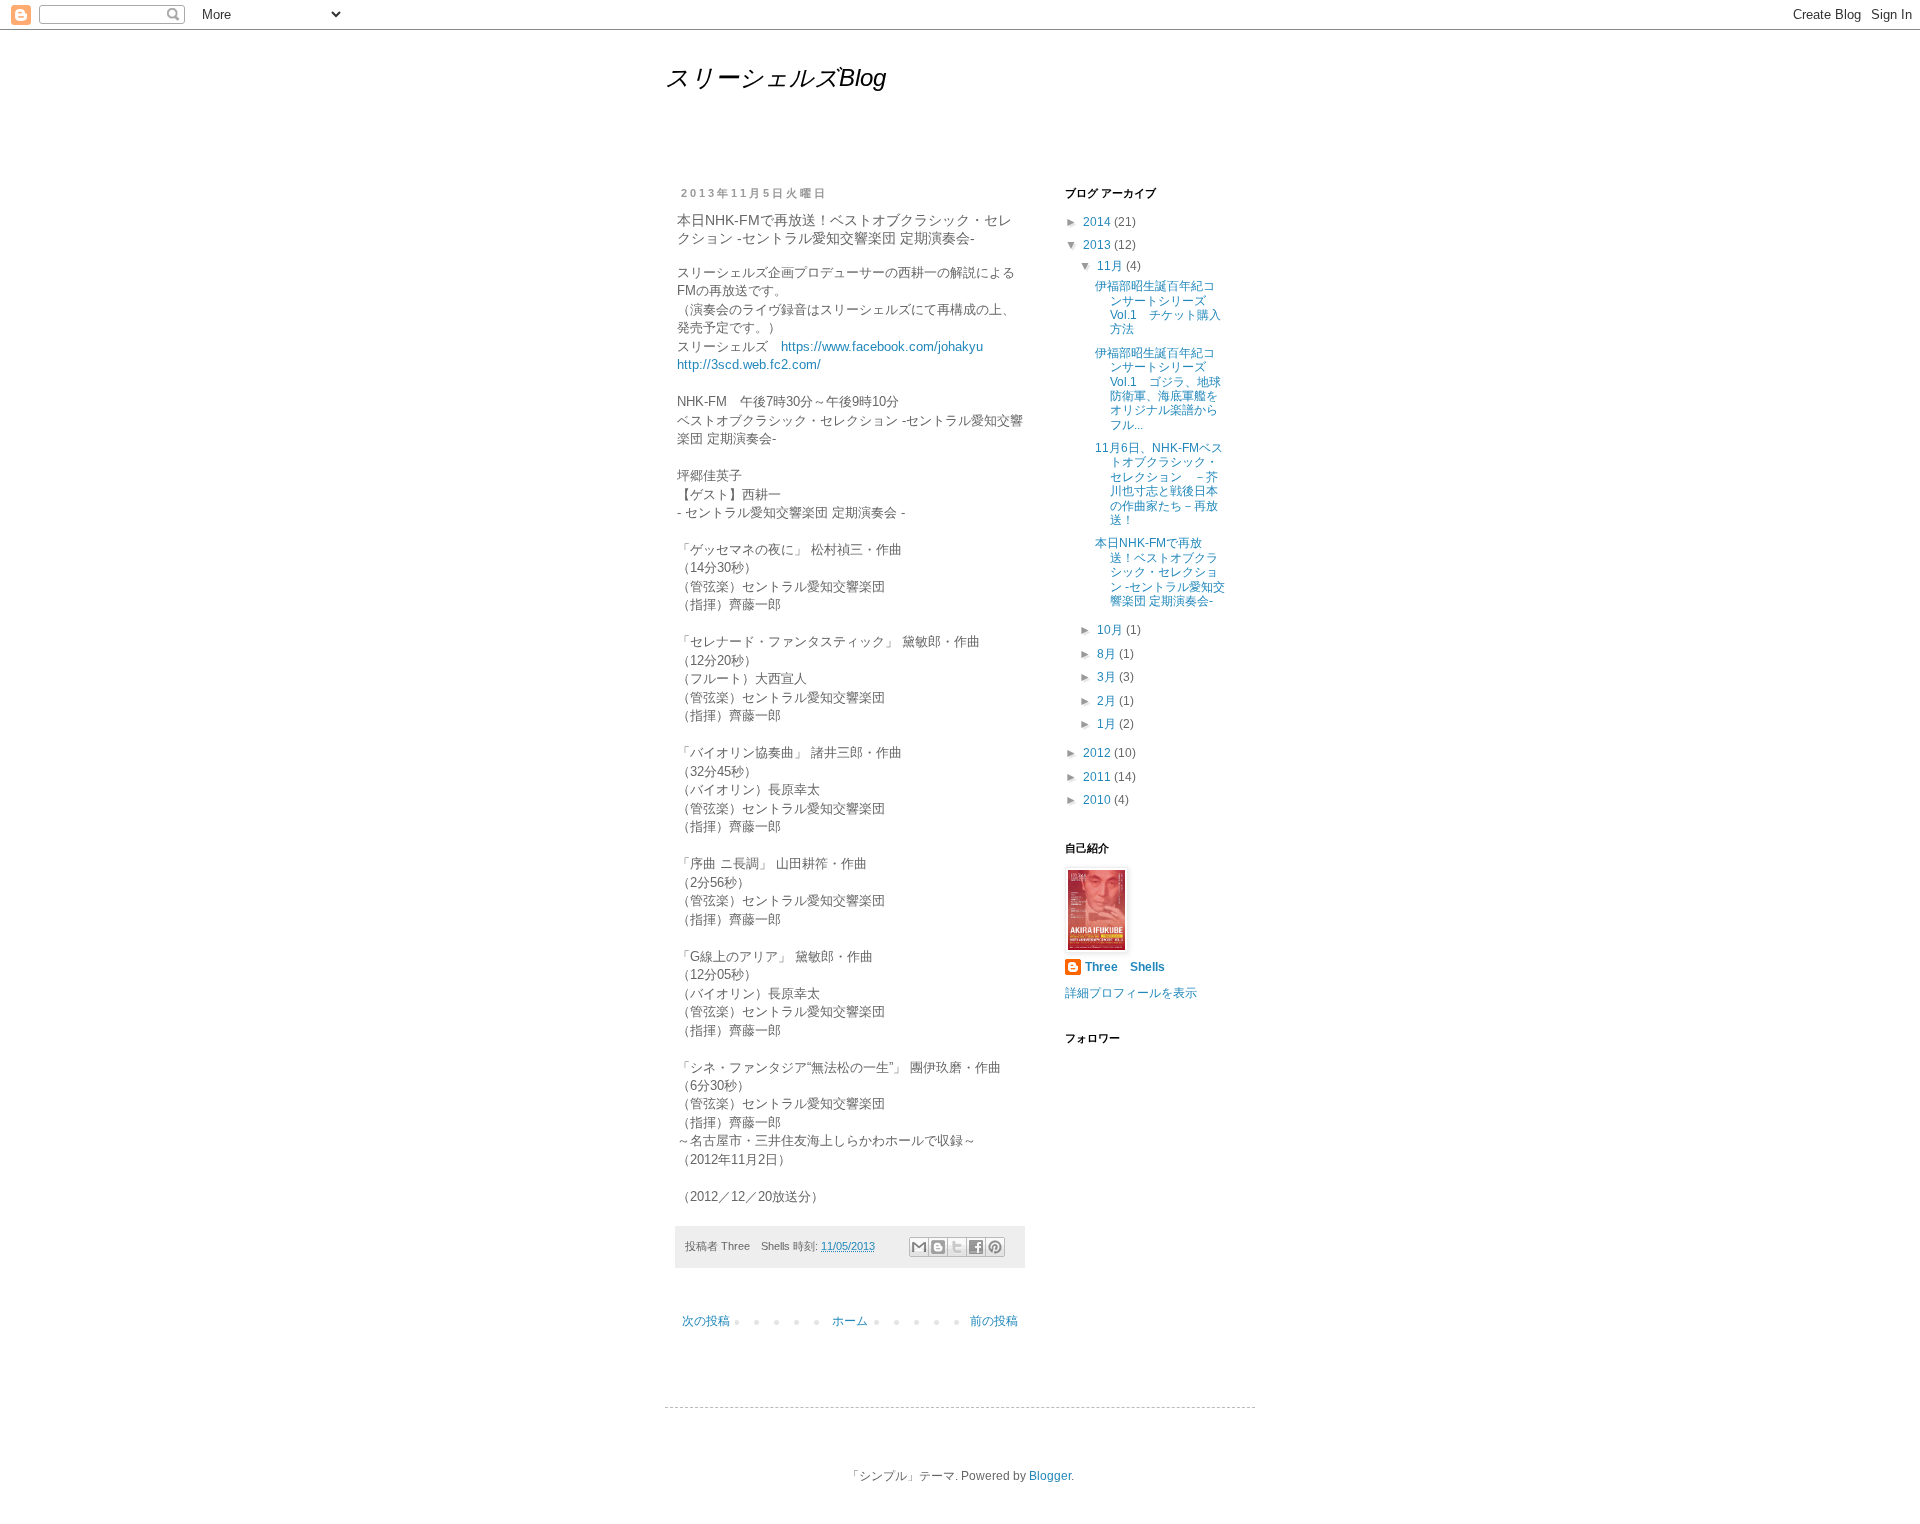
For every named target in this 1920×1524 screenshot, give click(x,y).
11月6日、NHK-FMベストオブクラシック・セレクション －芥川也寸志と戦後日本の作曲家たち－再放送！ (1159, 484)
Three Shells (1125, 967)
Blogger (1050, 1476)
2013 (1098, 245)
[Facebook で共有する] (976, 1247)
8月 (1108, 654)
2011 (1098, 777)
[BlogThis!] (938, 1247)
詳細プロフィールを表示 (1131, 993)
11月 (1111, 266)
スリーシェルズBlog (775, 77)
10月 (1111, 630)
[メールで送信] (919, 1247)
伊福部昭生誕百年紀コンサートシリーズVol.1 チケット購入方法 (1158, 307)
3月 (1108, 677)
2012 (1098, 753)
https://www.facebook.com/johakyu (882, 346)
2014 (1098, 222)
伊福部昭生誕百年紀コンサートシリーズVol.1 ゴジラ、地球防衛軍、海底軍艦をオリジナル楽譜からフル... (1158, 389)
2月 (1108, 701)
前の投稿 (994, 1321)
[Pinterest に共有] (995, 1247)
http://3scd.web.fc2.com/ (749, 364)
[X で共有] (957, 1247)
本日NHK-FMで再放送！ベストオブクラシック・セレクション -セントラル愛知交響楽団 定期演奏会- (1160, 572)
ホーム (850, 1321)
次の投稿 (706, 1321)
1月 (1108, 724)
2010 (1098, 800)
